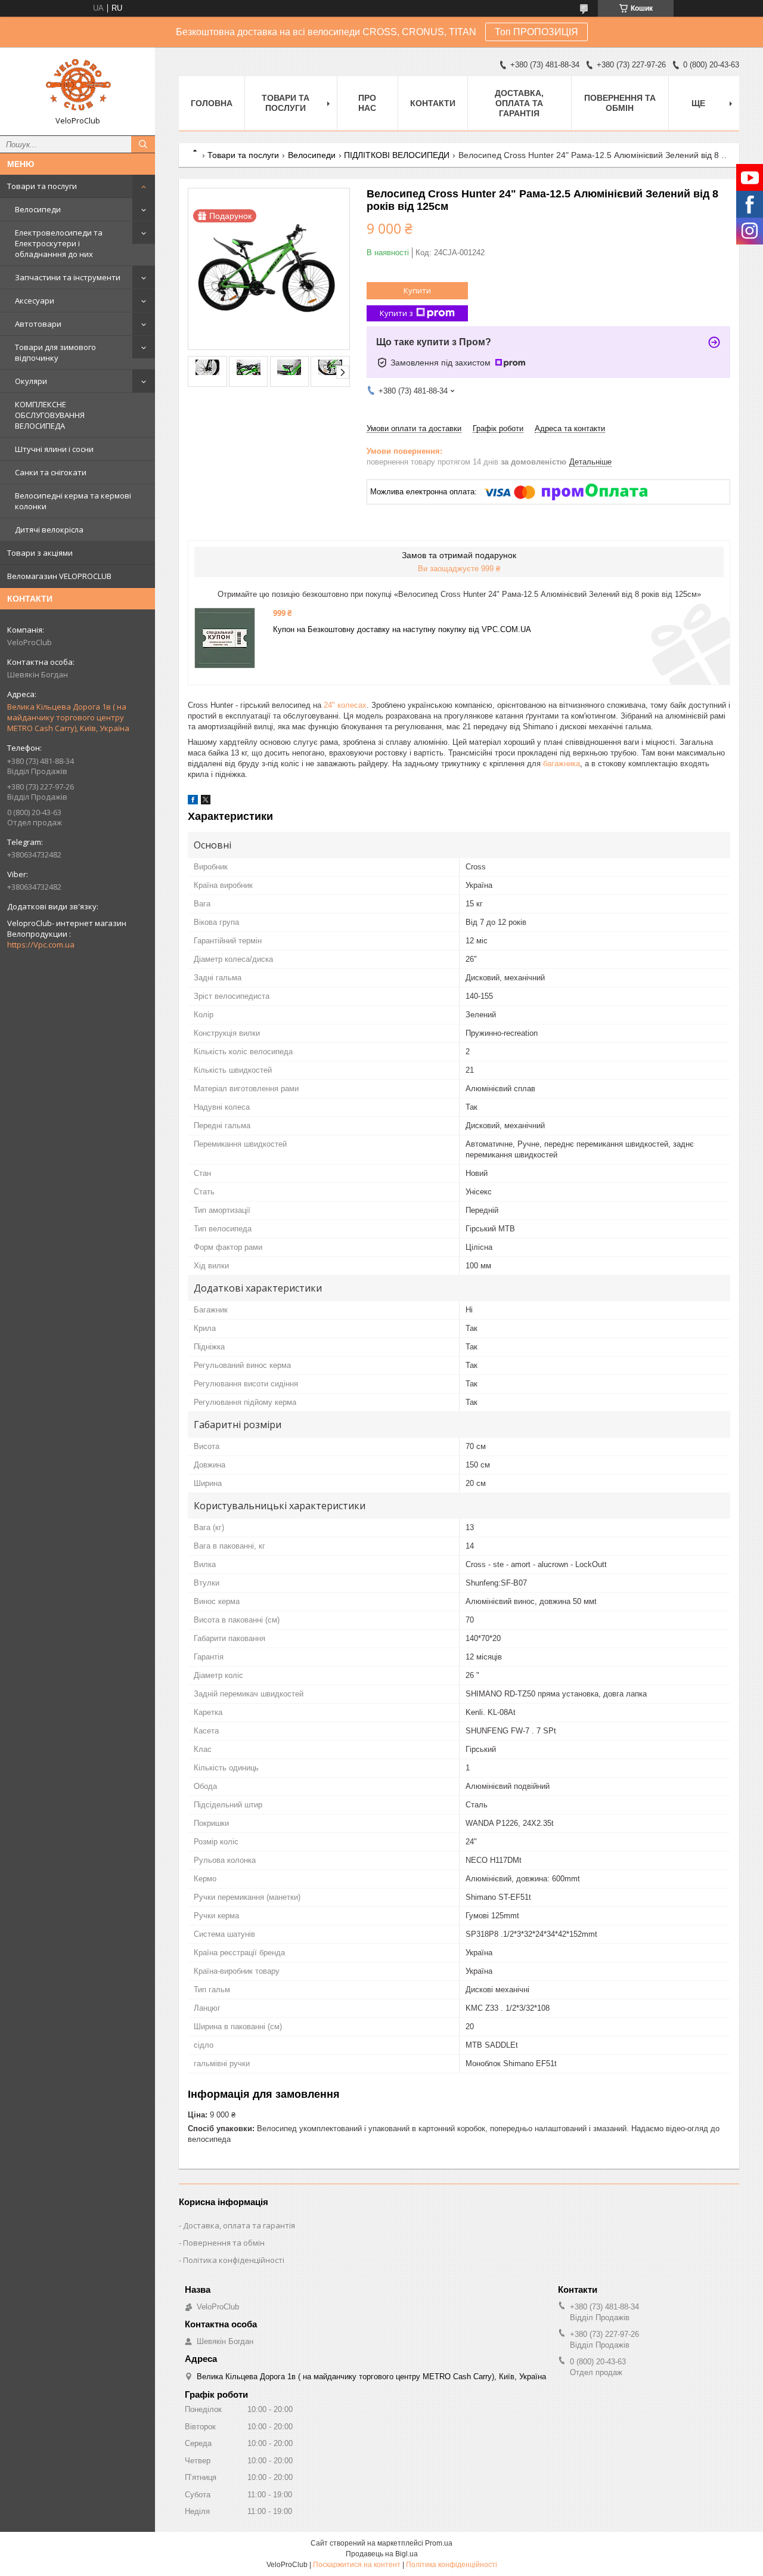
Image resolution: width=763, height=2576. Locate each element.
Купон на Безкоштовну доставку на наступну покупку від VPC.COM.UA (402, 629)
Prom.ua (439, 2543)
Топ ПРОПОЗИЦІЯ (536, 32)
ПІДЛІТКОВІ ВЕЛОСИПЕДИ (397, 155)
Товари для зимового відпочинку (55, 352)
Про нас (367, 103)
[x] (206, 802)
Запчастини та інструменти (68, 277)
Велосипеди (38, 209)
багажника (562, 764)
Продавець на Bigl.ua (382, 2554)
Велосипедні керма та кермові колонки (73, 501)
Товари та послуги (42, 186)
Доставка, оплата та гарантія (519, 103)
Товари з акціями (40, 553)
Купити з (396, 313)
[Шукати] (143, 144)
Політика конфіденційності (234, 2260)
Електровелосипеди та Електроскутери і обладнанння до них (59, 243)
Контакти (433, 103)
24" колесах (345, 705)
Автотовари (38, 324)
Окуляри (31, 381)
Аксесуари (35, 301)
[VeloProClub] (77, 86)
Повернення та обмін (620, 103)
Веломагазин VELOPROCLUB (59, 576)
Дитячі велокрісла (49, 530)
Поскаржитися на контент (357, 2565)
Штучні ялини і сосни (54, 449)
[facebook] (193, 802)
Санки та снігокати (51, 472)
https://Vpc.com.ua (41, 945)
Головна (212, 103)
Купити (417, 290)
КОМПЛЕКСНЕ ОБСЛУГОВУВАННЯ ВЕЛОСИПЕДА (50, 415)
